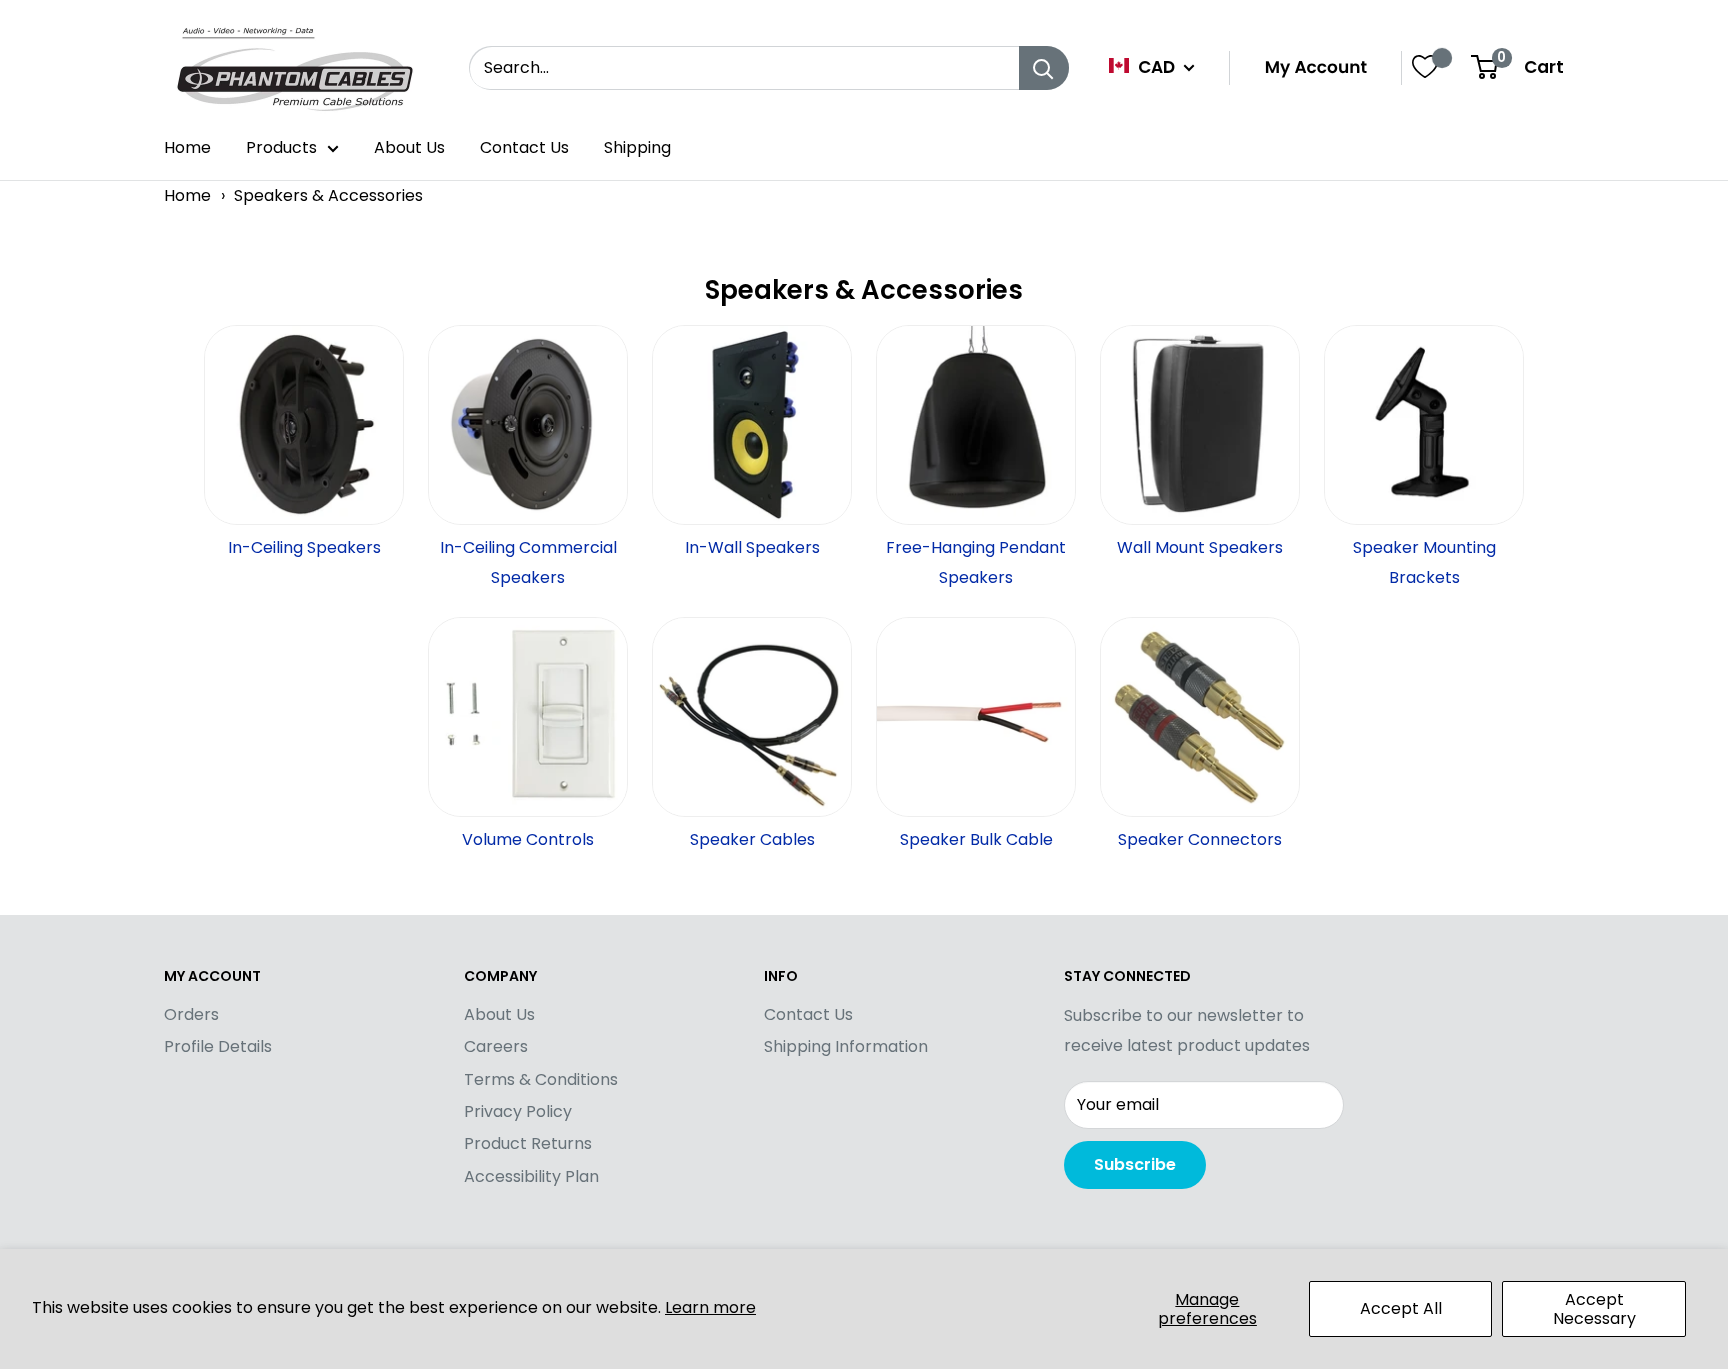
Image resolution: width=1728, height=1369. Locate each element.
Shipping (637, 147)
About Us (409, 147)
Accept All (1401, 1308)
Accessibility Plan (531, 1176)
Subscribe (1135, 1164)
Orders (191, 1014)
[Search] (1044, 68)
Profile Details (218, 1046)
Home (187, 147)
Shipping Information (846, 1046)
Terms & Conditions (541, 1079)
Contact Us (524, 147)
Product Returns (528, 1143)
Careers (496, 1046)
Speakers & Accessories (328, 195)
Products (281, 147)
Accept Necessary (1594, 1309)
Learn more (710, 1307)
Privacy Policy (518, 1111)
